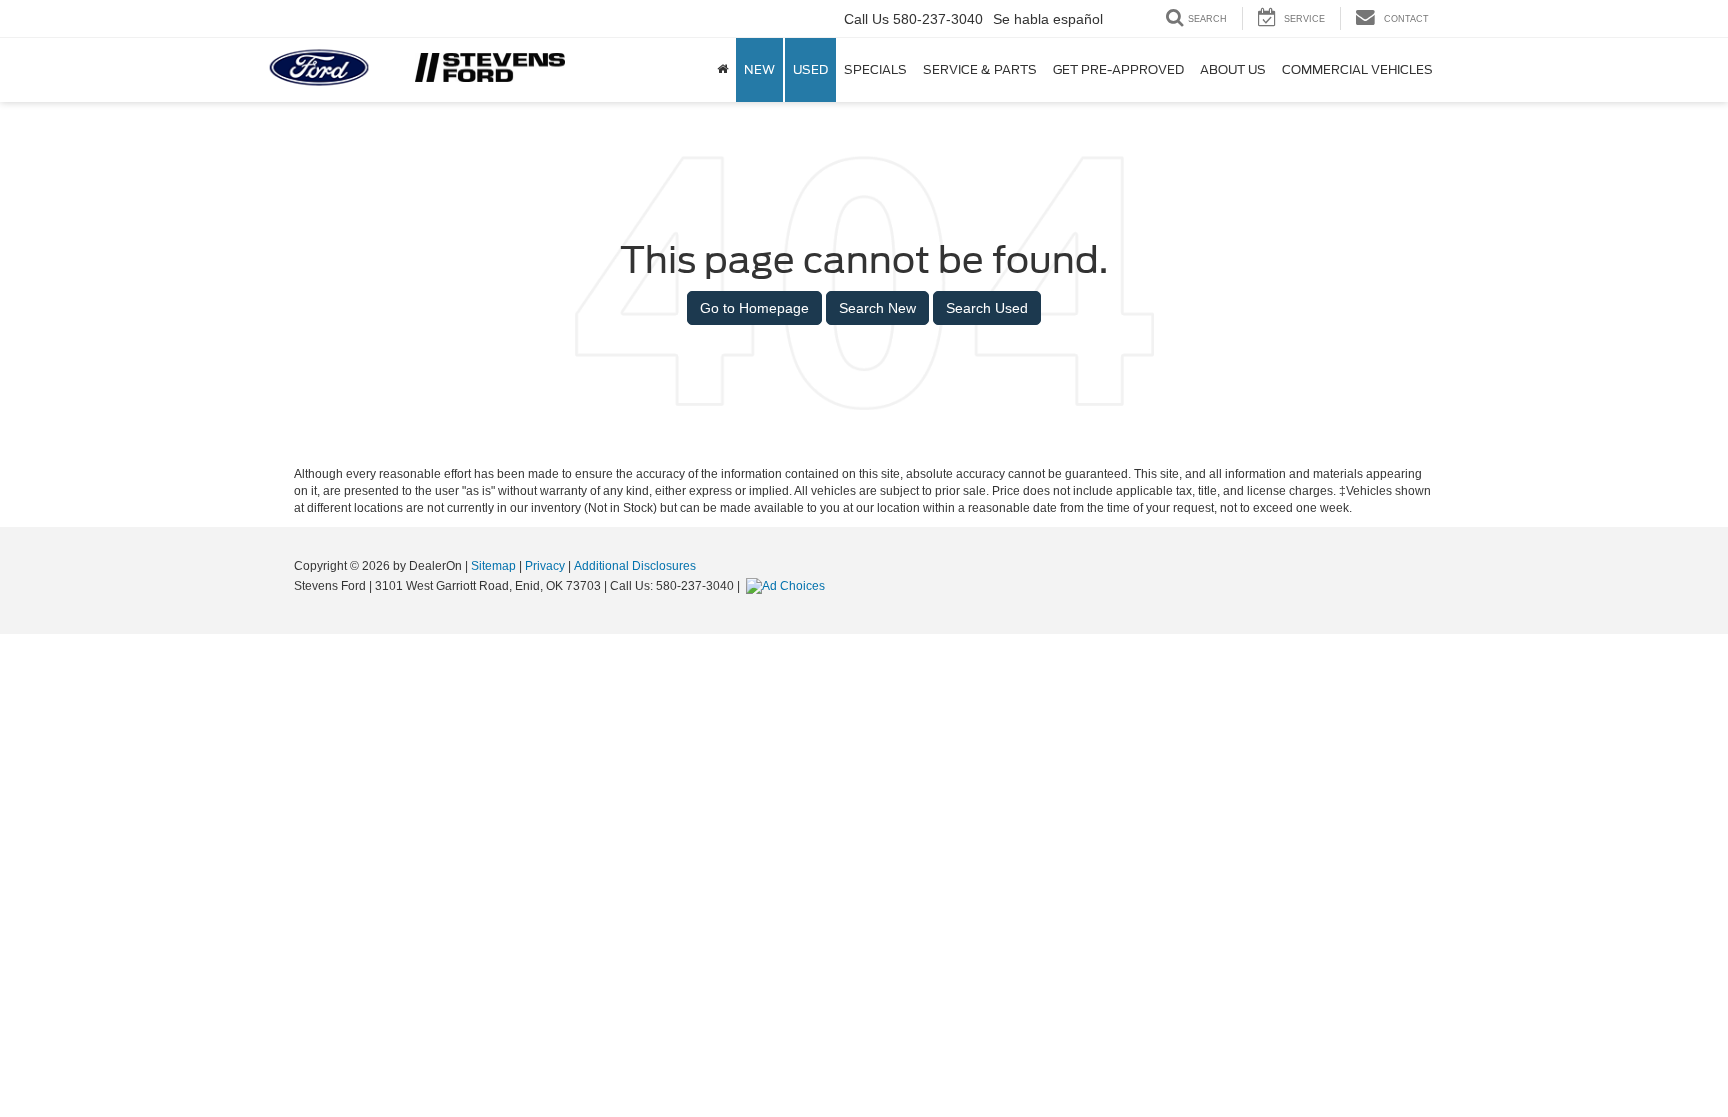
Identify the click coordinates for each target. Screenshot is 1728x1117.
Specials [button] (875, 69)
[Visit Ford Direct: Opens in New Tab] (788, 586)
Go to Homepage (754, 308)
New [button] (759, 69)
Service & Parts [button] (980, 69)
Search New (877, 308)
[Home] (722, 70)
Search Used (987, 308)
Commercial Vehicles (1357, 69)
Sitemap (493, 566)
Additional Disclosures (635, 566)
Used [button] (810, 69)
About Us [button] (1233, 69)
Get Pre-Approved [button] (1118, 69)
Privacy (545, 566)
